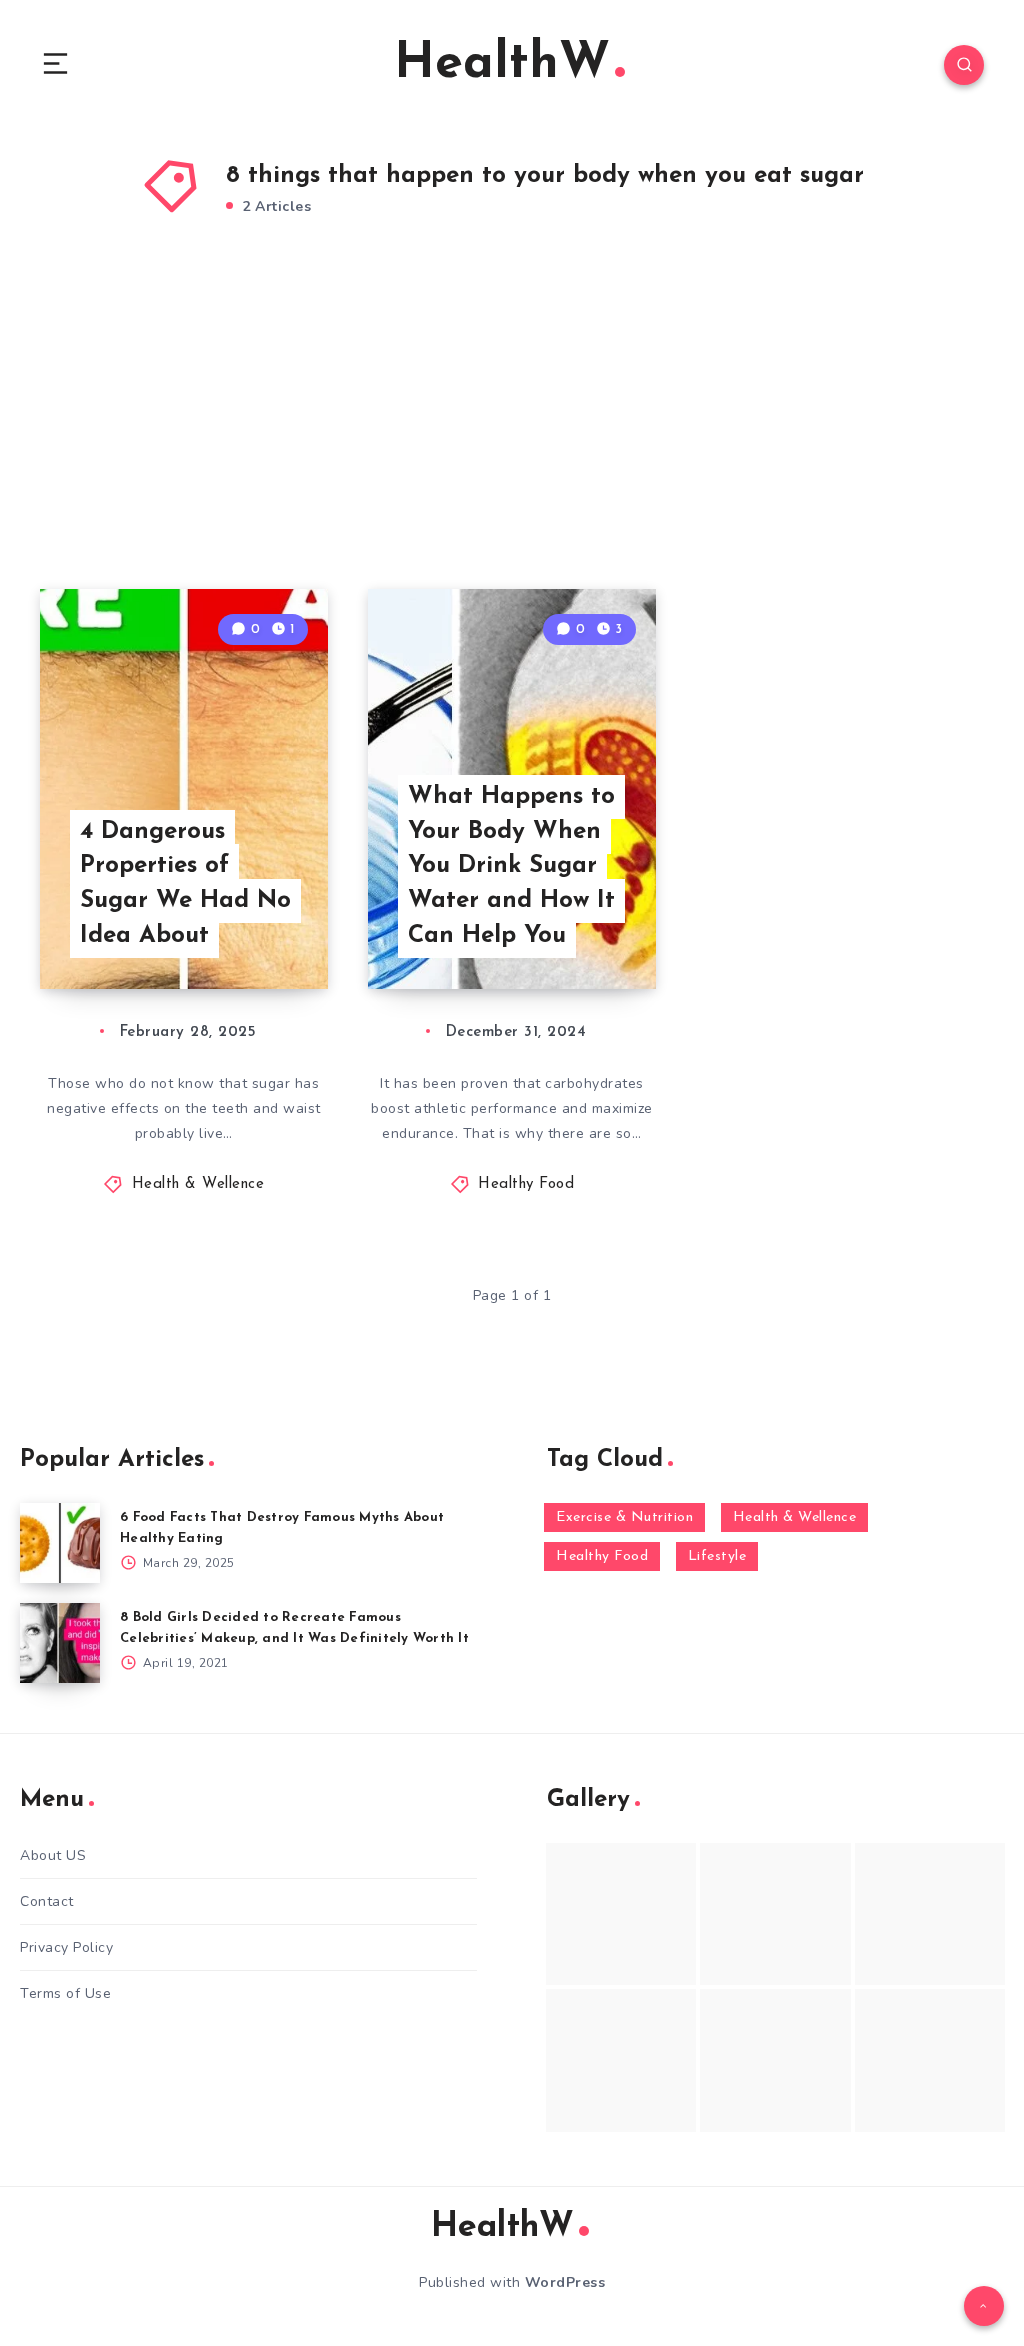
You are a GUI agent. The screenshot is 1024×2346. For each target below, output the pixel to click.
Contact (47, 1901)
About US (53, 1855)
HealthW (502, 64)
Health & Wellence (198, 1184)
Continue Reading (258, 932)
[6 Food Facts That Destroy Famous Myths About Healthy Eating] (60, 1543)
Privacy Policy (66, 1947)
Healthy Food (526, 1184)
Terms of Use (65, 1993)
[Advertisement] (512, 429)
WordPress (565, 2282)
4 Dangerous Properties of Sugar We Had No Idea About (185, 884)
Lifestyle (717, 1556)
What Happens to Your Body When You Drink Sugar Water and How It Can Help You (511, 866)
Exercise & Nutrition (624, 1517)
